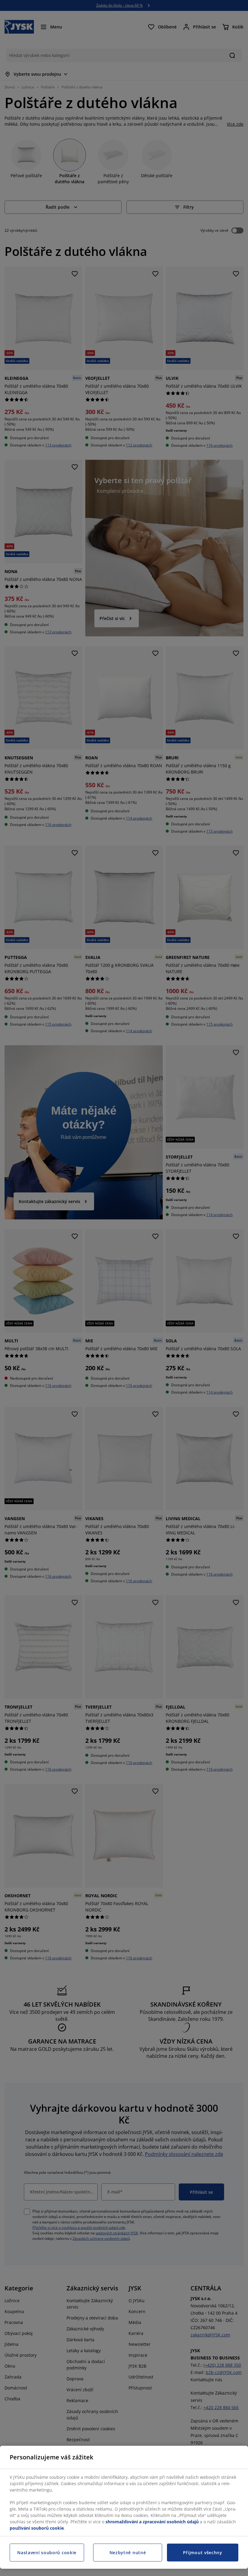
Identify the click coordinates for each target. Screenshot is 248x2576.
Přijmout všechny (203, 2553)
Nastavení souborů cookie (47, 2553)
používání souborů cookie (37, 2528)
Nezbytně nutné (128, 2553)
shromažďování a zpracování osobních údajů (152, 2522)
